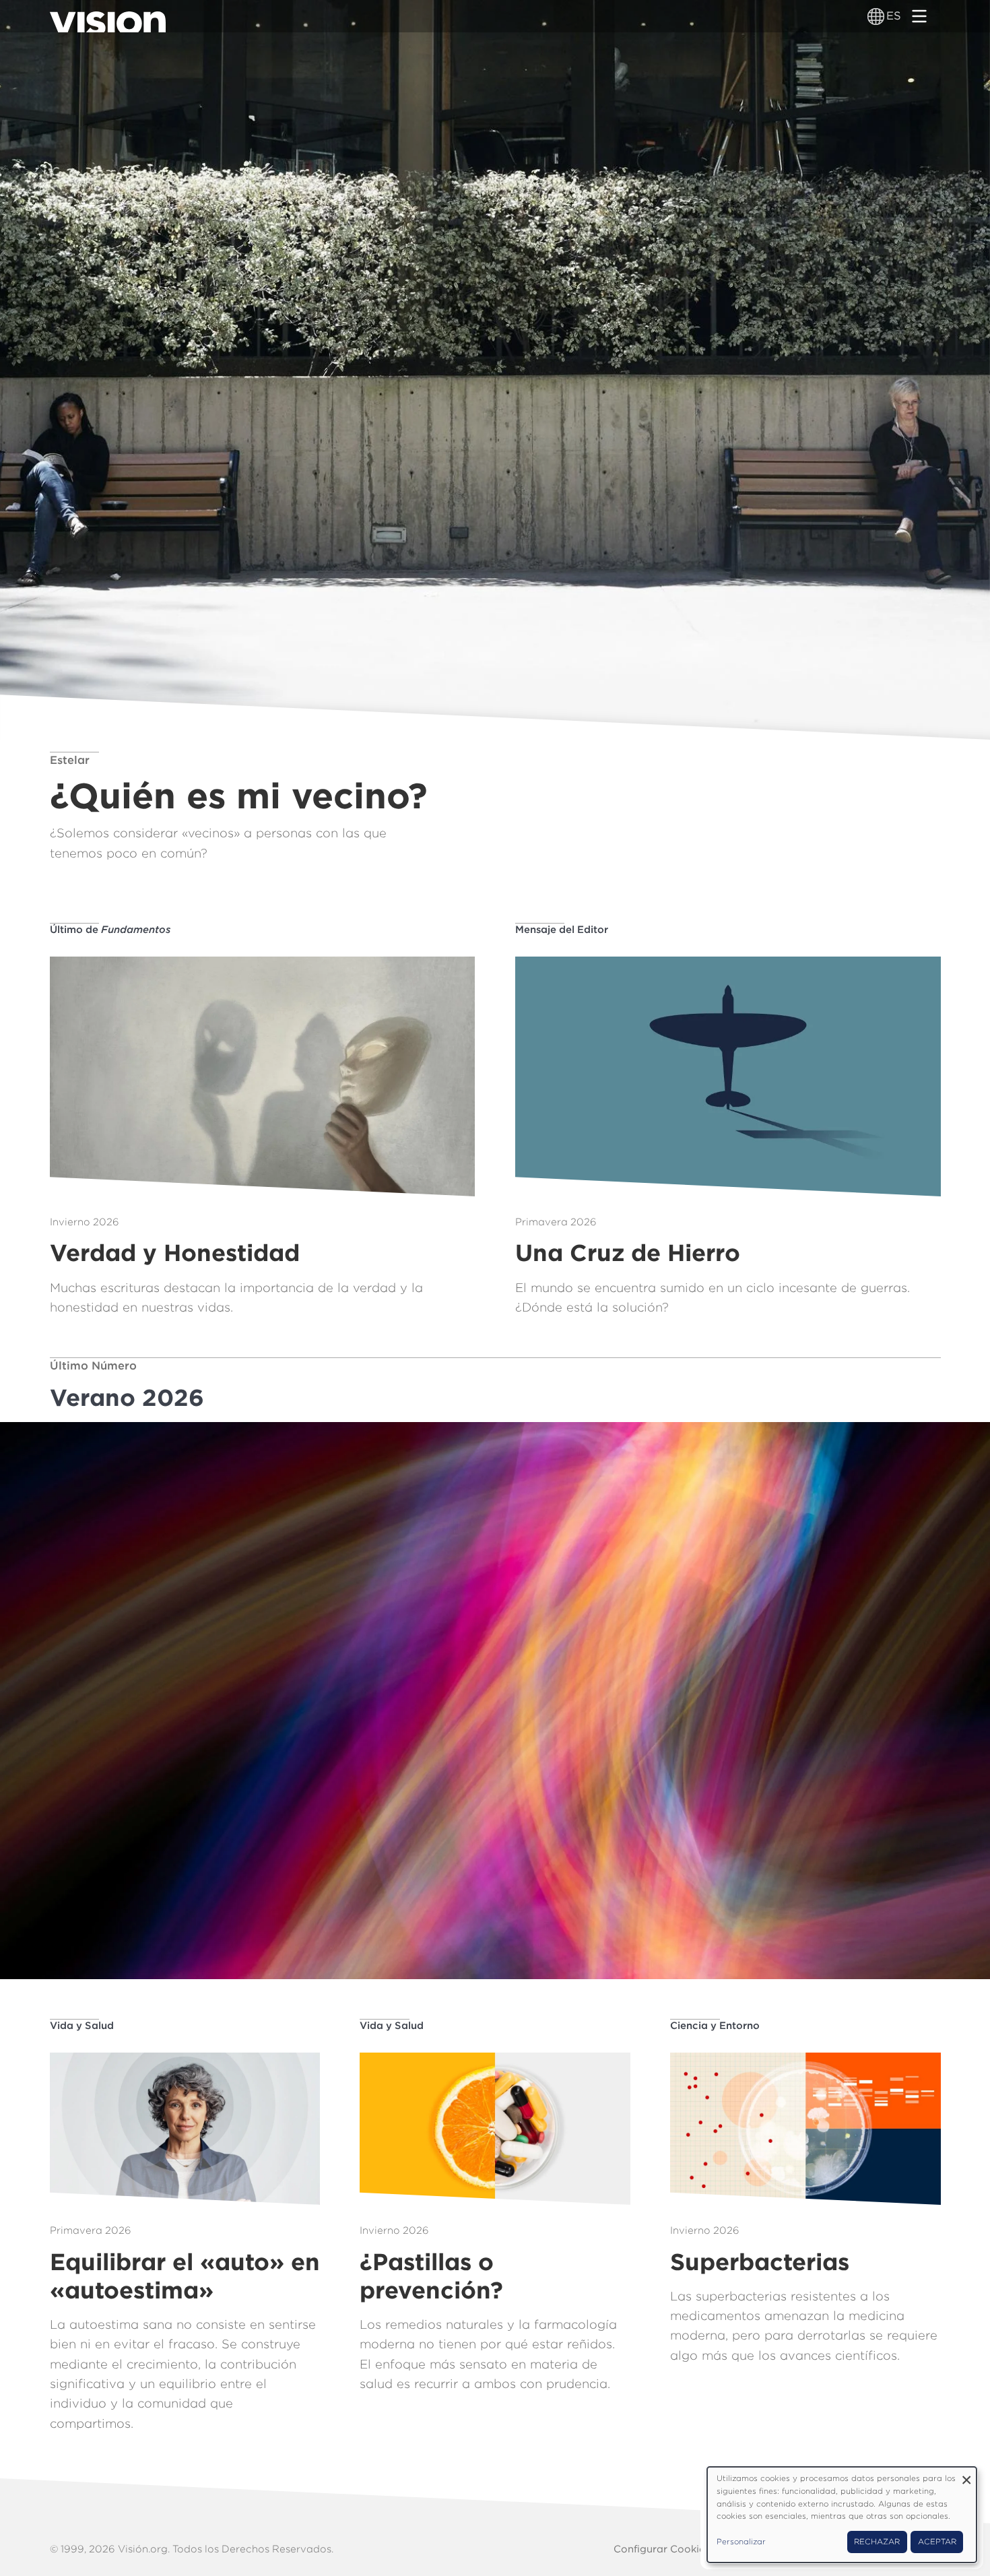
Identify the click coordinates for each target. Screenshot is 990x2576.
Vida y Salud (82, 2026)
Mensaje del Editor (562, 930)
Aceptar (937, 2542)
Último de (110, 930)
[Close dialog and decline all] (966, 2475)
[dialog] (842, 2515)
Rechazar (877, 2542)
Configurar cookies (662, 2549)
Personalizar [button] (741, 2542)
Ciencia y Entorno (715, 2026)
